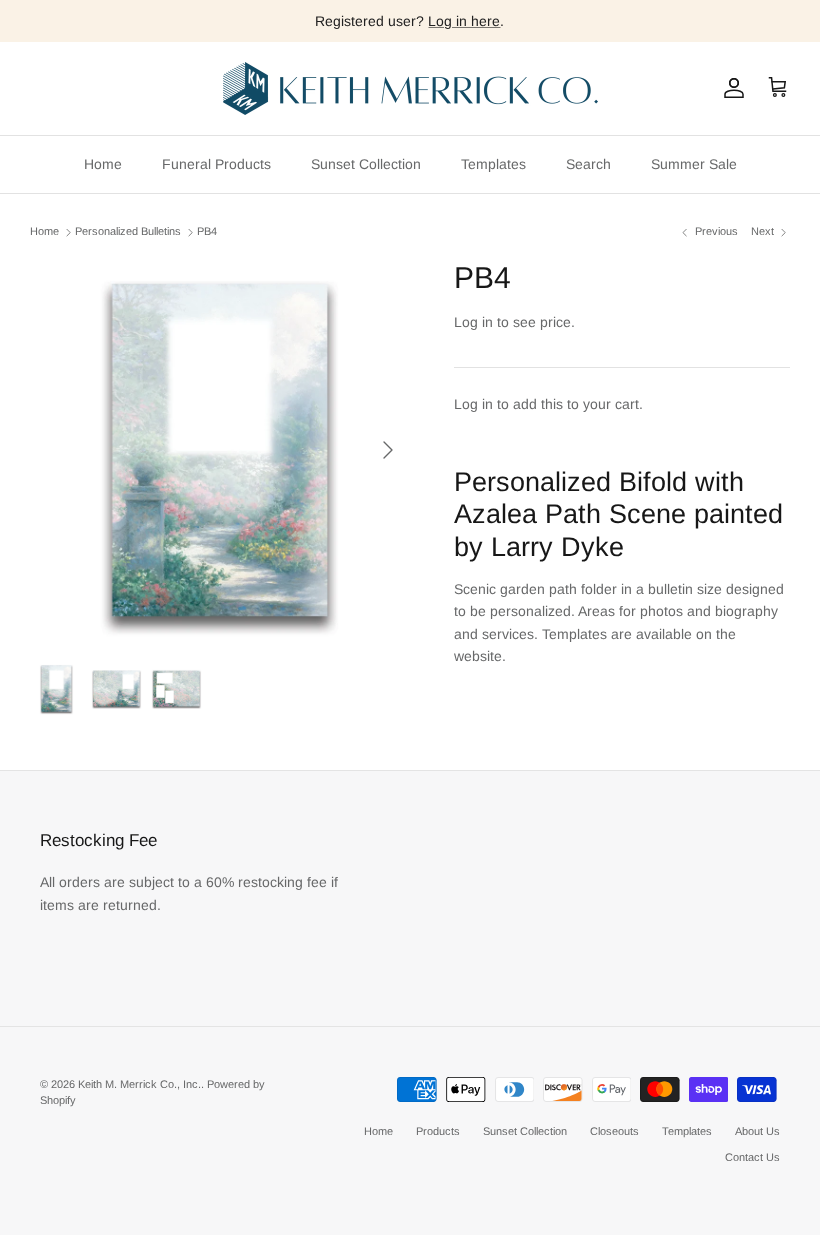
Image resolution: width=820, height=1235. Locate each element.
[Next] (388, 450)
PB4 (207, 232)
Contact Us (752, 1157)
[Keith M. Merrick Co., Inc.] (410, 88)
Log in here (464, 21)
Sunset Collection (366, 164)
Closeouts (614, 1131)
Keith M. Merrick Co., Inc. (139, 1084)
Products (438, 1131)
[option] (220, 450)
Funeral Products (216, 164)
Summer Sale (694, 164)
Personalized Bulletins (128, 232)
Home (103, 164)
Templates (493, 164)
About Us (757, 1131)
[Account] (730, 88)
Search (588, 164)
